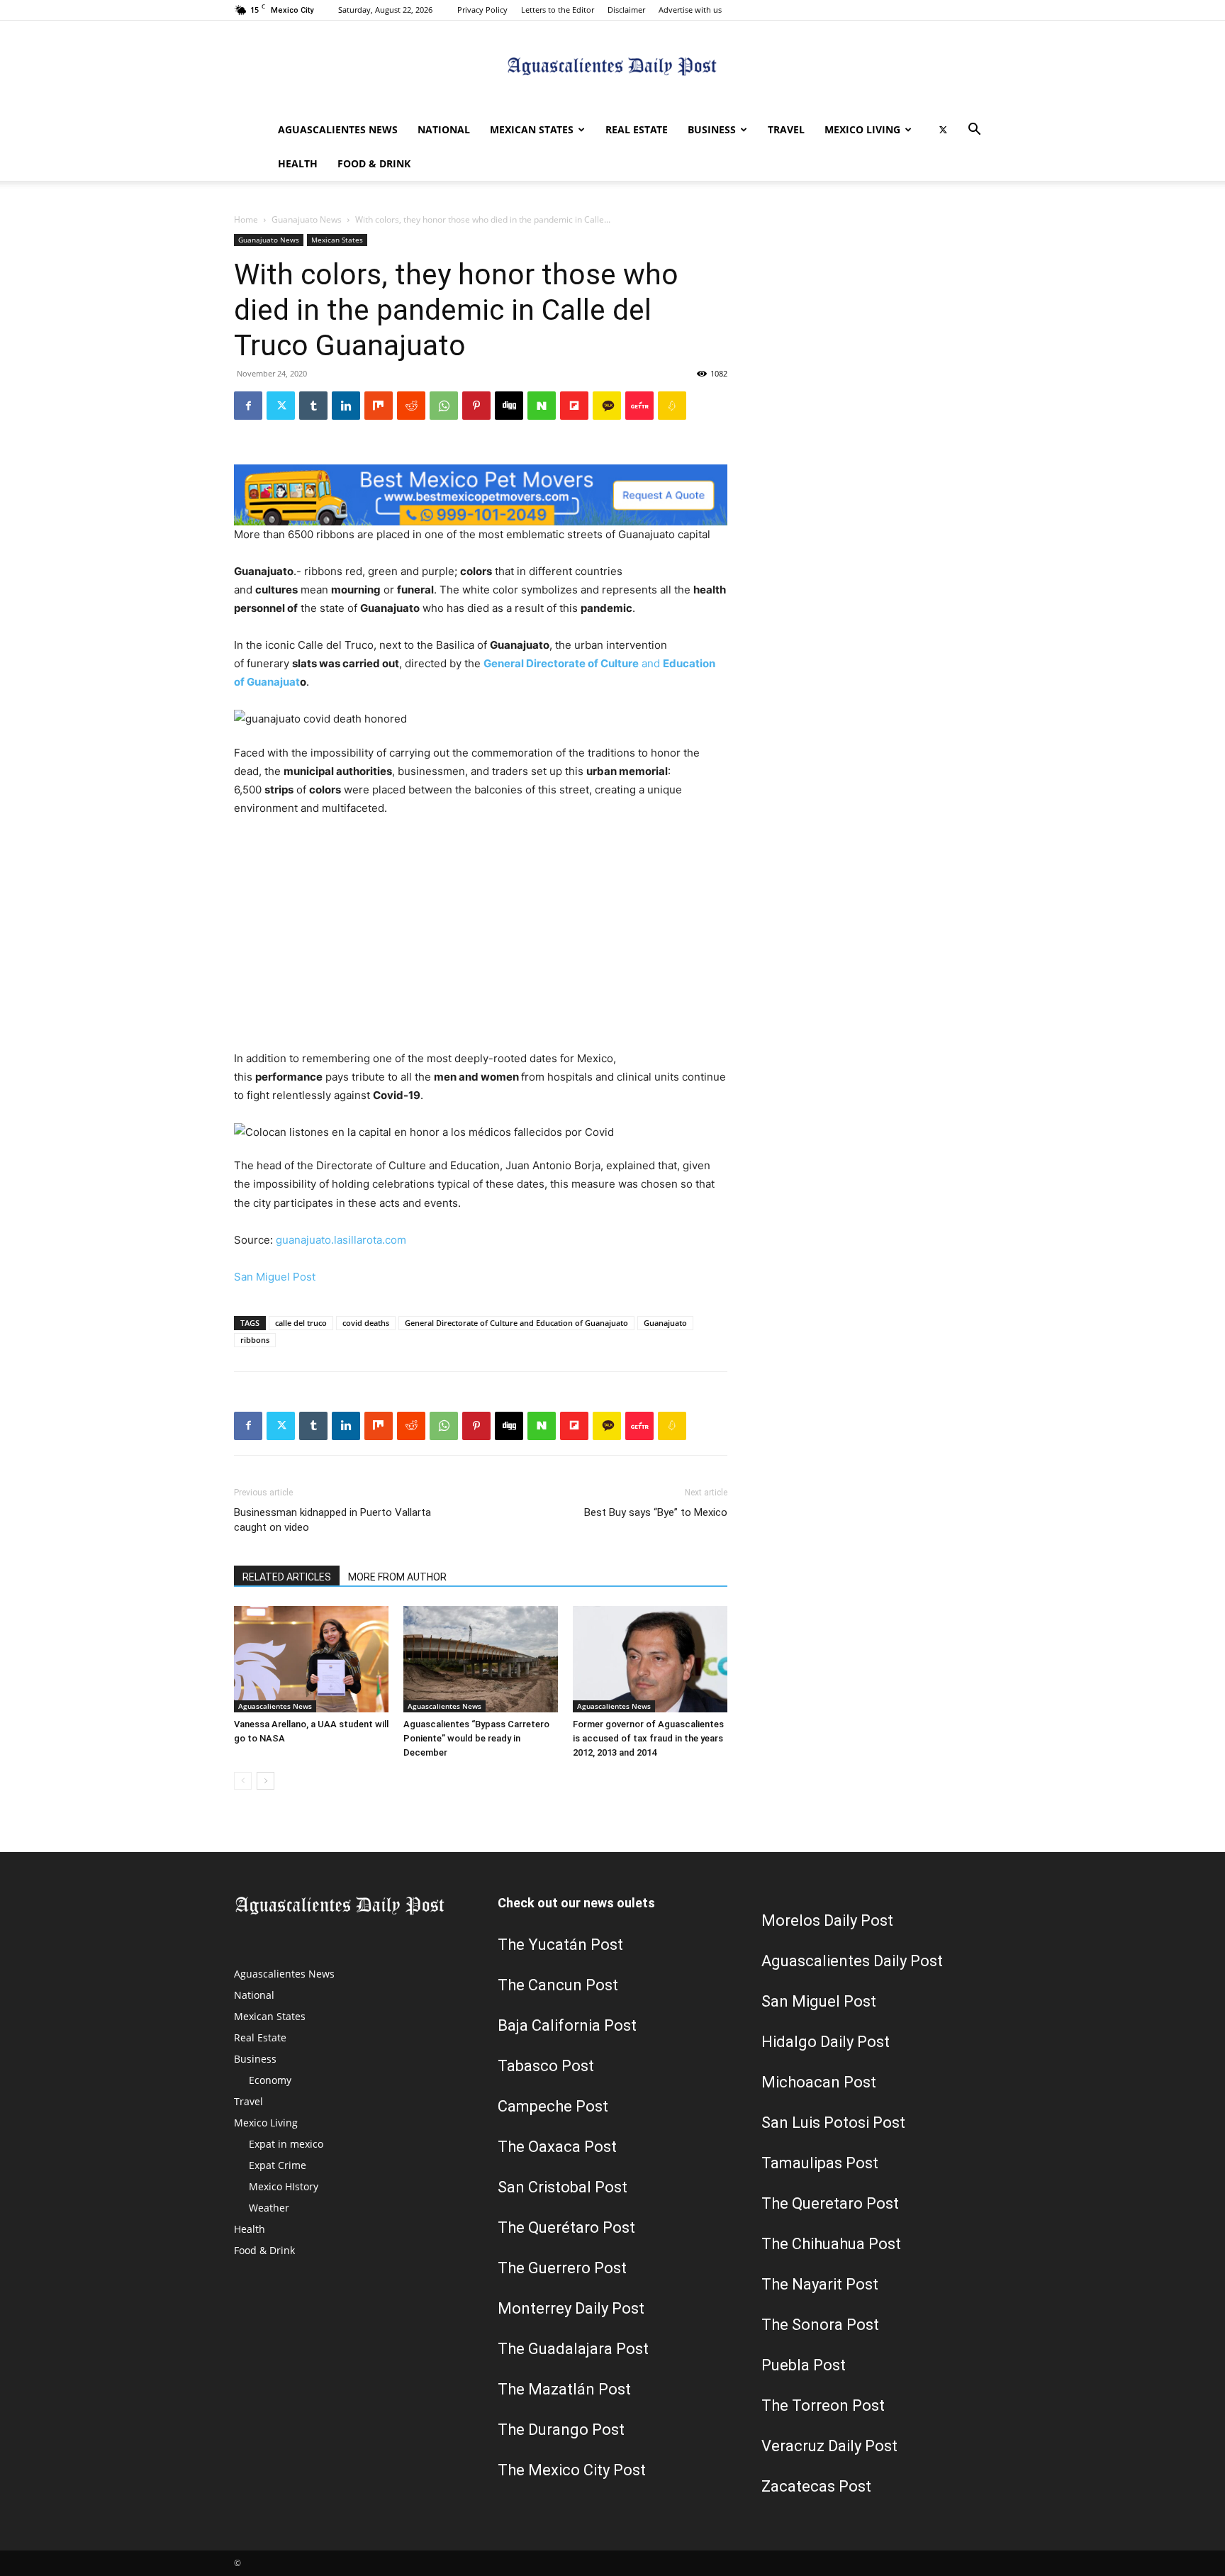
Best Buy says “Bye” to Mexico (656, 1512)
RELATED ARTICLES (287, 1577)
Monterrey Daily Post (571, 2308)
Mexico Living (862, 129)
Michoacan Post (819, 2082)
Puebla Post (804, 2365)
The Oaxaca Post (557, 2147)
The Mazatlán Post (564, 2389)
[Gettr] (639, 406)
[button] (974, 131)
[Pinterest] (476, 406)
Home (246, 219)
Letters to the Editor (558, 10)
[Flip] (574, 406)
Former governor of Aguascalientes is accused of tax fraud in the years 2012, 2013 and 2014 (648, 1738)
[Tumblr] (313, 406)
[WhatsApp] (444, 406)
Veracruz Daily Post (829, 2446)
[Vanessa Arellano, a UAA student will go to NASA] (311, 1659)
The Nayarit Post (820, 2284)
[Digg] (509, 406)
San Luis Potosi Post (833, 2123)
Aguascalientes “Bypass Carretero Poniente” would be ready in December (476, 1738)
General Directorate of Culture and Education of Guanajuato (516, 1323)
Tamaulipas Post (820, 2163)
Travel (786, 129)
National (444, 129)
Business (712, 129)
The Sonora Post (820, 2325)
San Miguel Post (275, 1277)
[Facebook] (248, 406)
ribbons (255, 1340)
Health (298, 163)
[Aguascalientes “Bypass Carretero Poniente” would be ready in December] (481, 1659)
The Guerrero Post (562, 2268)
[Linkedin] (346, 406)
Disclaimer (626, 10)
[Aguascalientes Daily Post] (612, 68)
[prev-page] (243, 1781)
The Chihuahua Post (831, 2244)
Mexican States (532, 129)
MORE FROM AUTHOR (397, 1577)
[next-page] (265, 1781)
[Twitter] (943, 130)
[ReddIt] (411, 406)
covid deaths (366, 1323)
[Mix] (379, 406)
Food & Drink (374, 163)
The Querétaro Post (566, 2227)
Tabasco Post (546, 2066)
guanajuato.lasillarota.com (341, 1240)
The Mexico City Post (572, 2470)
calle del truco (301, 1323)
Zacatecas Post (816, 2486)
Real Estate (637, 129)
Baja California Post (567, 2025)
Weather (269, 2208)
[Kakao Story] (607, 406)
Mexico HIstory (284, 2186)
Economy (270, 2080)
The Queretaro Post (830, 2203)
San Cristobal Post (563, 2187)
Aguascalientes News (338, 129)
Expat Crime (278, 2165)
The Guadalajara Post (573, 2349)
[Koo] (672, 406)
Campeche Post (553, 2106)
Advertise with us (690, 10)
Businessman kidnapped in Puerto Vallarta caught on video (332, 1520)
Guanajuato (665, 1323)
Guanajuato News (307, 219)
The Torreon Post (823, 2405)
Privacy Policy (482, 10)
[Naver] (542, 406)
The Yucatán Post (560, 1945)
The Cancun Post (558, 1985)
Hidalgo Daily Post (826, 2042)
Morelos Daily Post (827, 1920)
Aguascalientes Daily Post (852, 1961)
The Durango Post (561, 2430)
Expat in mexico (286, 2144)
